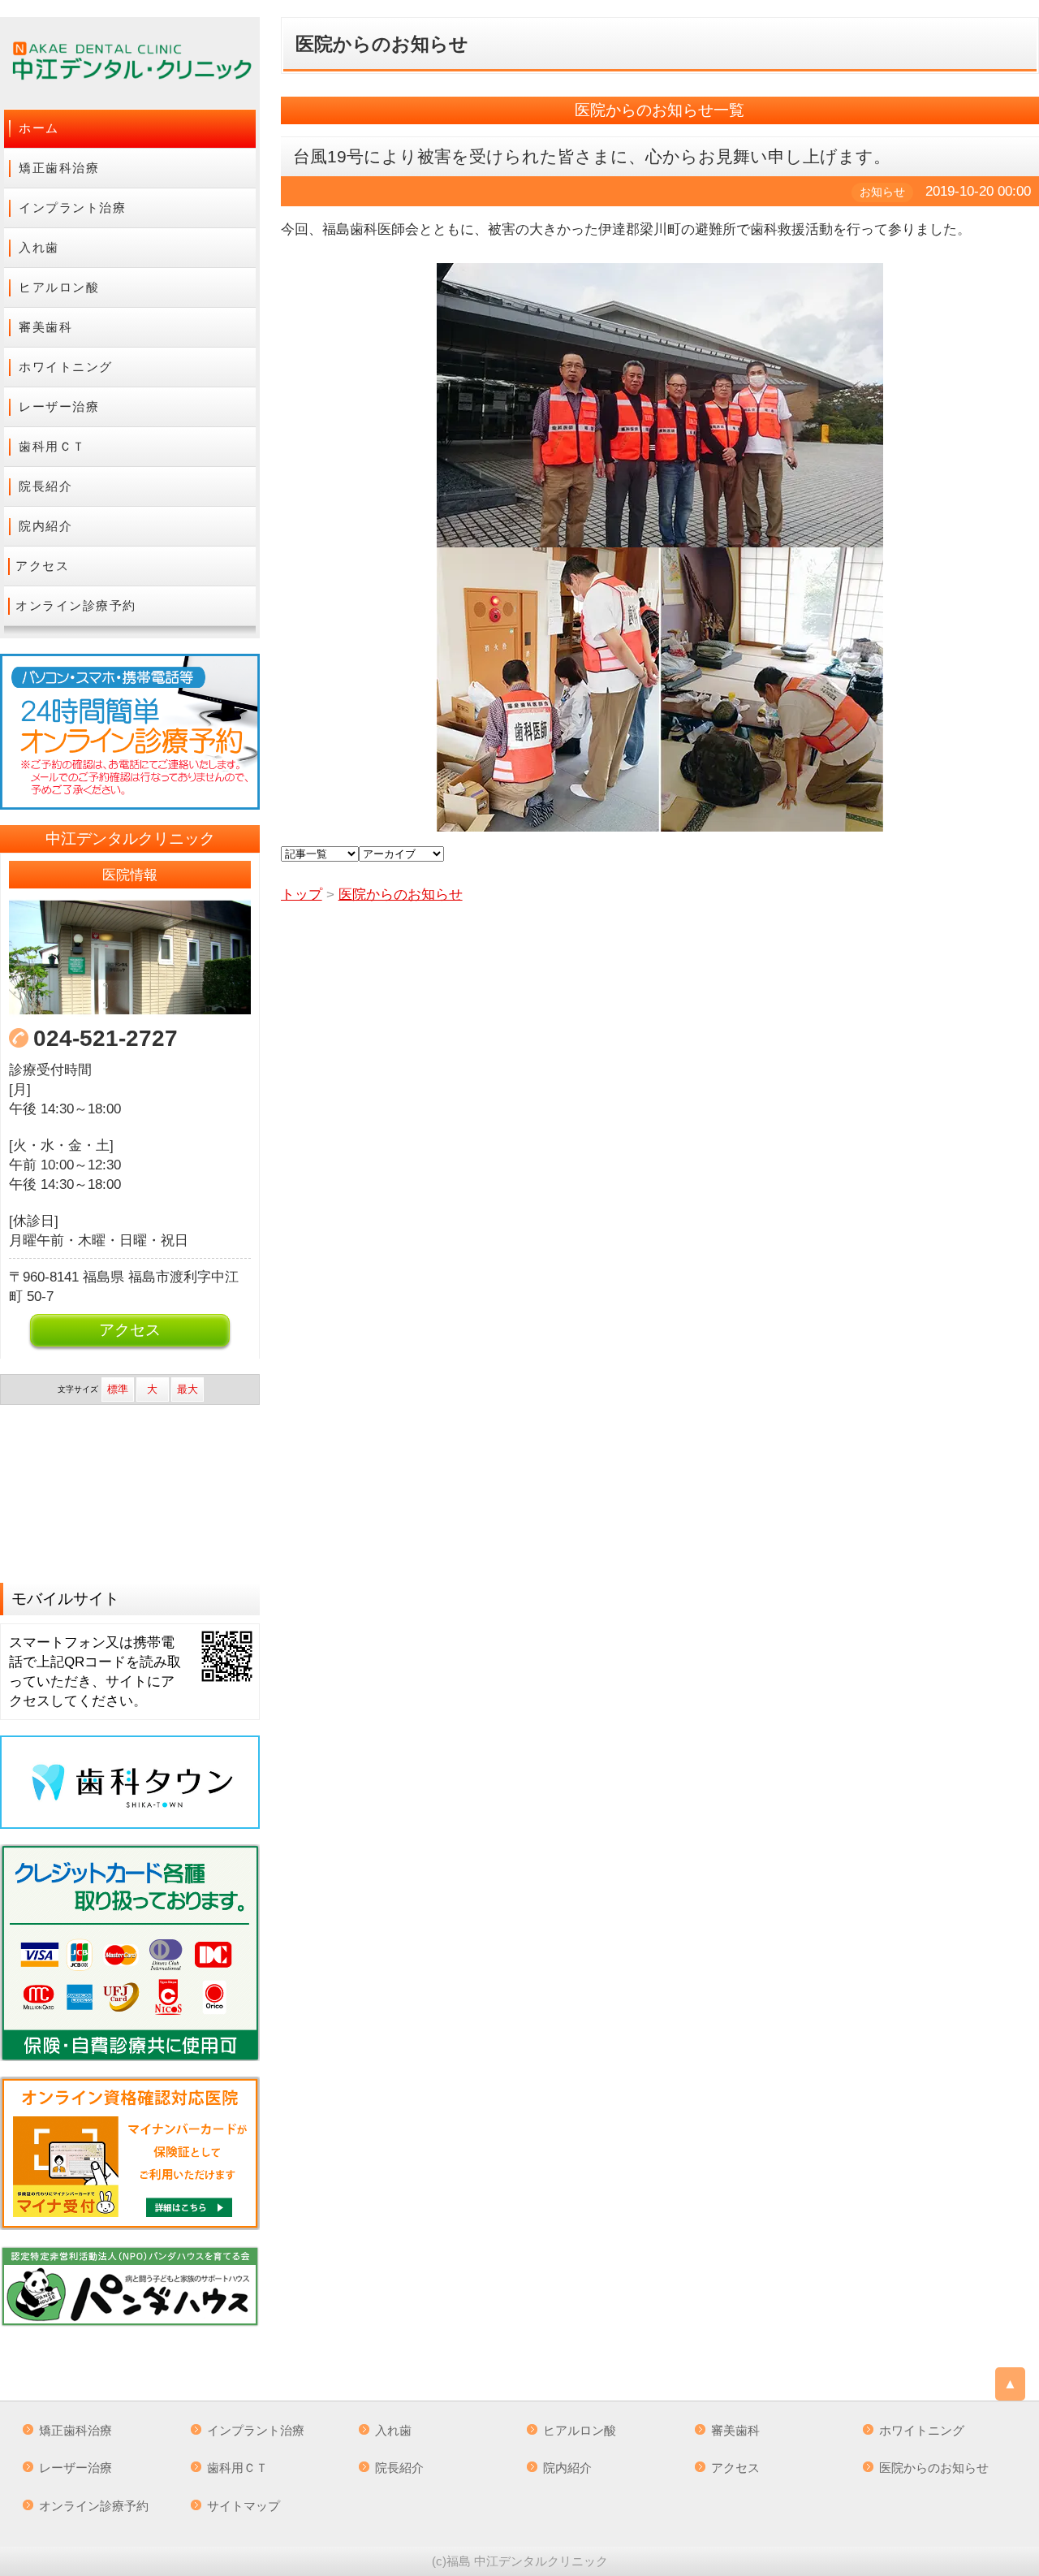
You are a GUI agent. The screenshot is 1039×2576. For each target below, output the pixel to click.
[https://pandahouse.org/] (130, 2286)
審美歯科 (45, 327)
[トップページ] (130, 63)
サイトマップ (244, 2506)
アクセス (42, 566)
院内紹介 (45, 526)
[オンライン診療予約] (130, 732)
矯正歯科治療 (59, 168)
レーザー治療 (59, 406)
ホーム (39, 128)
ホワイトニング (66, 367)
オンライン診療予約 (76, 605)
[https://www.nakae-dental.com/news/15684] (130, 2153)
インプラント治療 (72, 207)
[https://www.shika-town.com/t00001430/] (130, 1782)
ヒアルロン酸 (59, 287)
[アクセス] (130, 957)
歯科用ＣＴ (52, 446)
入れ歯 (39, 247)
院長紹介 (45, 486)
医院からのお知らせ (934, 2468)
